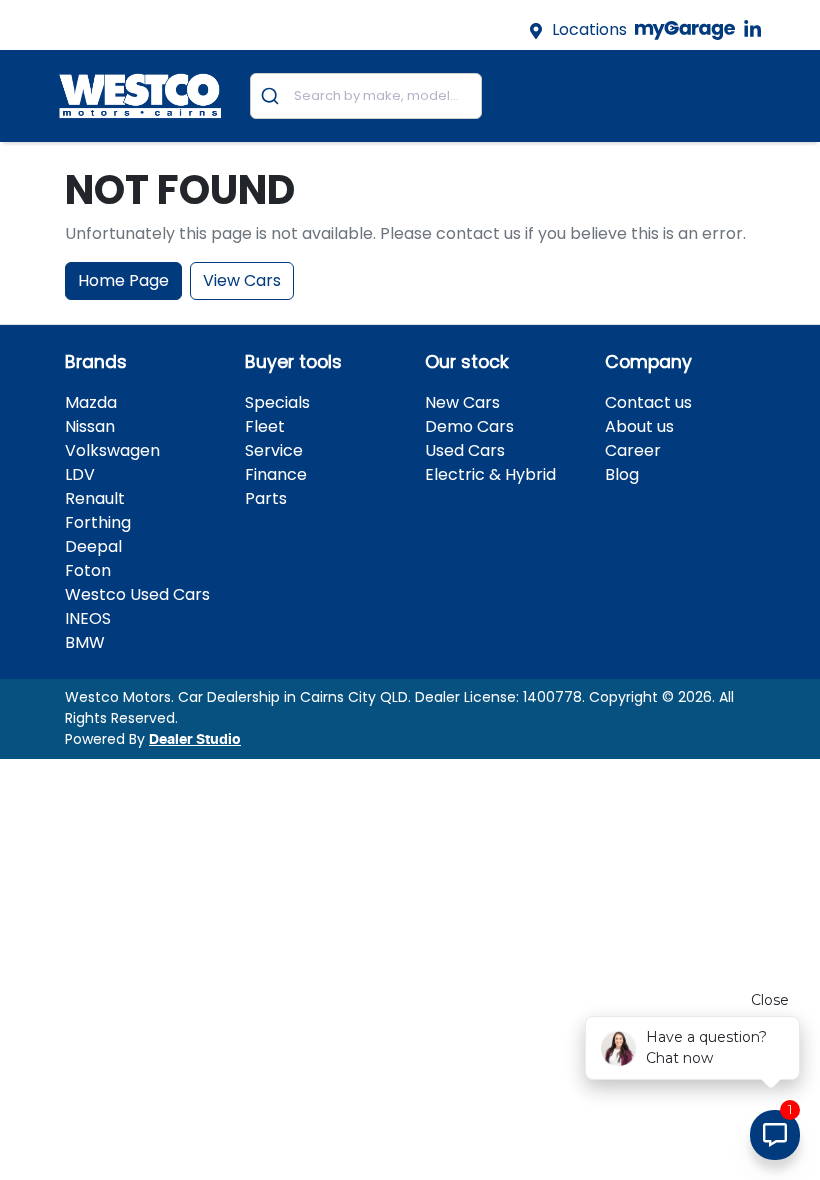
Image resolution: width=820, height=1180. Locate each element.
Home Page (123, 280)
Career (633, 450)
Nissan (90, 426)
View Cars (242, 280)
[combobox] (366, 96)
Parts (266, 498)
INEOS (88, 618)
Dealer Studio (195, 740)
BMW (85, 642)
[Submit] (272, 96)
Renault (95, 498)
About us (639, 426)
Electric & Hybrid (490, 474)
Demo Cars (469, 426)
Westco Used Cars (137, 594)
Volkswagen (112, 450)
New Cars (462, 402)
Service (274, 450)
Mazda (91, 402)
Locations (589, 29)
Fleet (265, 426)
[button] (744, 96)
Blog (622, 474)
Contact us (648, 402)
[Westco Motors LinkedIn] (756, 29)
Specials (277, 402)
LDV (80, 474)
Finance (276, 474)
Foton (88, 570)
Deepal (93, 546)
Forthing (98, 522)
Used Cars (465, 450)
